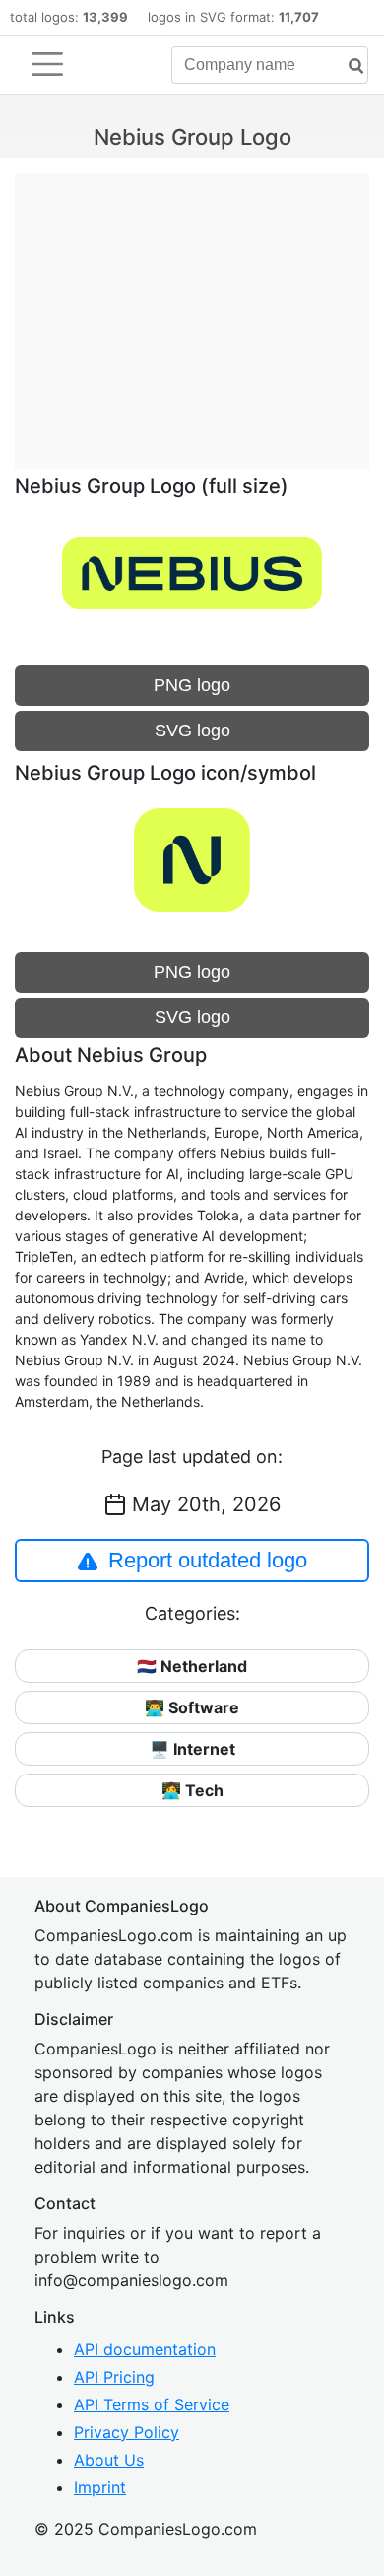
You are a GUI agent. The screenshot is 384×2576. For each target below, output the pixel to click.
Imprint (100, 2487)
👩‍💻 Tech (192, 1790)
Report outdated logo (208, 1560)
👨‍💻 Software (192, 1707)
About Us (109, 2460)
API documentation (145, 2349)
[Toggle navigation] (47, 64)
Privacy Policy (127, 2432)
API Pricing (114, 2377)
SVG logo (192, 731)
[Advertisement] (192, 311)
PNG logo (192, 685)
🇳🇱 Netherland (192, 1666)
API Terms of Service (152, 2404)
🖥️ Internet (192, 1749)
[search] (349, 67)
